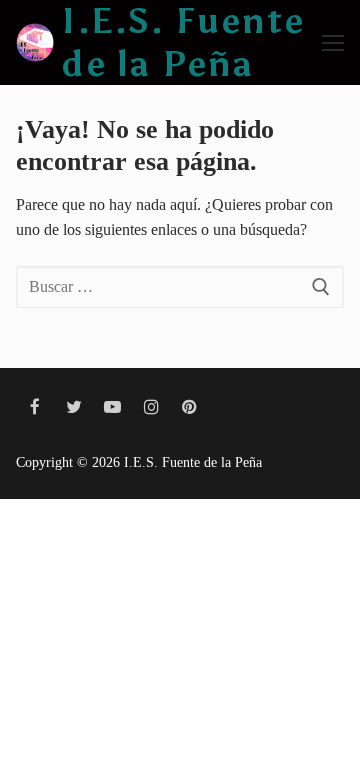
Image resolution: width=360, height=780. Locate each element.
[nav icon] (333, 43)
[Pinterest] (189, 407)
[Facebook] (35, 407)
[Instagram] (151, 407)
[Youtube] (112, 407)
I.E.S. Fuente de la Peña (183, 42)
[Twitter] (74, 407)
